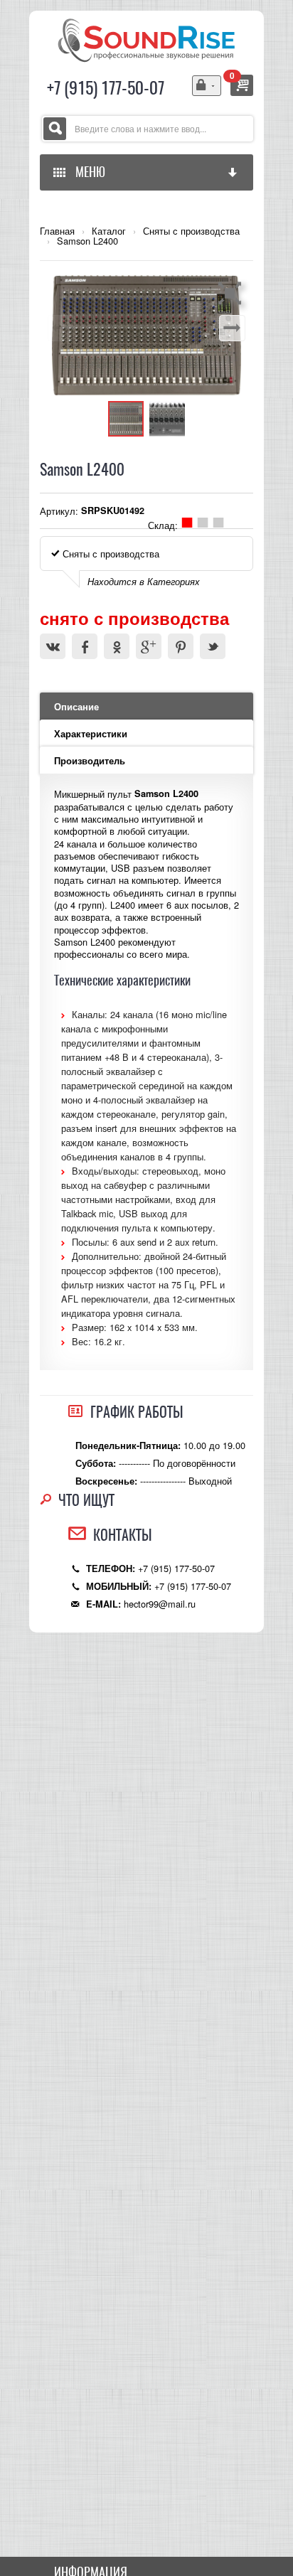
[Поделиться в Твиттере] (213, 646)
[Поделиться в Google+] (149, 646)
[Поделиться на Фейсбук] (85, 646)
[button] (232, 293)
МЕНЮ (87, 172)
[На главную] (146, 39)
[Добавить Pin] (181, 646)
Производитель (90, 761)
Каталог (109, 231)
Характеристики (91, 734)
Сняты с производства (191, 231)
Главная (57, 231)
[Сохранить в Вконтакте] (53, 646)
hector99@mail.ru (160, 1604)
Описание (76, 707)
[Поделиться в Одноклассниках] (117, 646)
